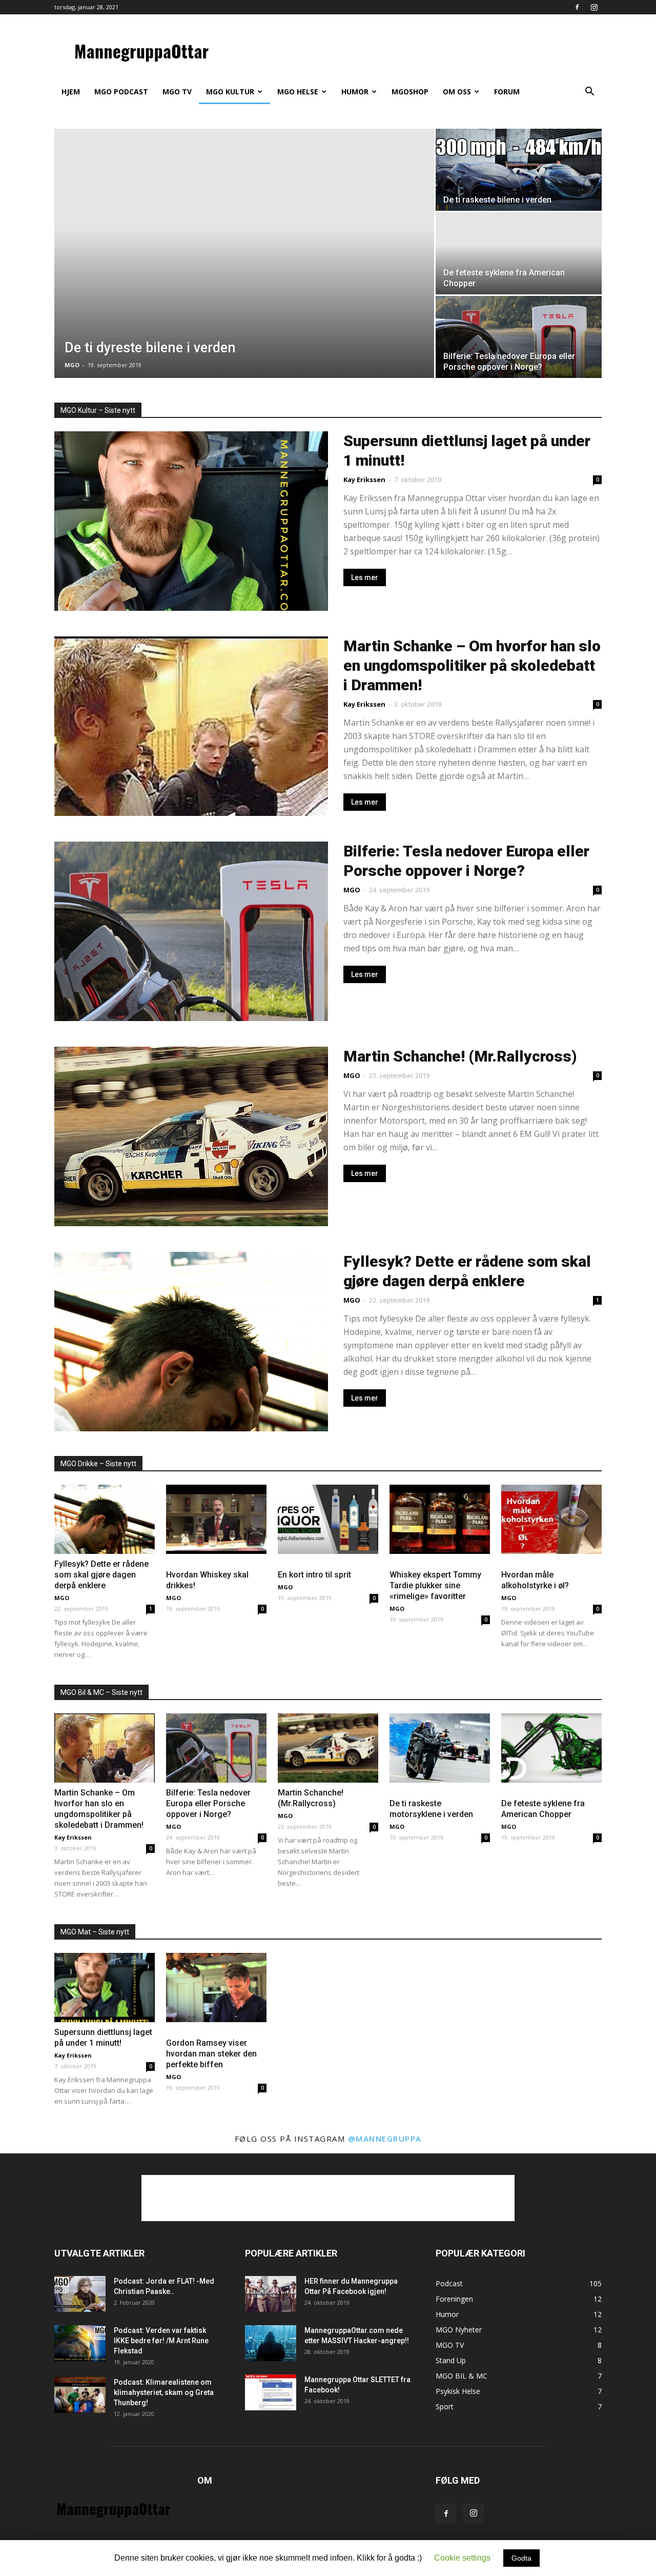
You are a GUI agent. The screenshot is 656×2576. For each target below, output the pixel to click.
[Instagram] (594, 7)
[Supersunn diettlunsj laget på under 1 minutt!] (105, 1988)
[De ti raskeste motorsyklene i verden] (440, 1748)
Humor (355, 92)
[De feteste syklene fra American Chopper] (551, 1748)
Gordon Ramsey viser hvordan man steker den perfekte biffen (211, 2054)
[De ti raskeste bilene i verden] (519, 170)
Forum (507, 92)
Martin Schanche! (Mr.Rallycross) (460, 1056)
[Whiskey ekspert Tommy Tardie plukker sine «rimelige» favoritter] (440, 1519)
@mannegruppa (385, 2139)
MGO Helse (298, 92)
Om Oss (457, 92)
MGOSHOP (410, 92)
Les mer (365, 577)
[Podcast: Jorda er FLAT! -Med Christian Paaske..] (80, 2294)
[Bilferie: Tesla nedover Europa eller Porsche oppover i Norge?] (519, 337)
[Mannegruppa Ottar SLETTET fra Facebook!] (271, 2392)
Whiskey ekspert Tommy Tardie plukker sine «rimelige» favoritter (435, 1585)
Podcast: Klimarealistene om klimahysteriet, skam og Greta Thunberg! (164, 2392)
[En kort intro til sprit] (328, 1519)
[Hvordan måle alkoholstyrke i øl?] (551, 1519)
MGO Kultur (230, 92)
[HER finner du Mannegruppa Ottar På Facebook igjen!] (271, 2294)
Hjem (71, 92)
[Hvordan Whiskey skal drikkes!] (216, 1519)
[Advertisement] (328, 2198)
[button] (589, 93)
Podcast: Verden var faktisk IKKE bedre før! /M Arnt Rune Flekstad (161, 2341)
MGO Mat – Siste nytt (95, 1932)
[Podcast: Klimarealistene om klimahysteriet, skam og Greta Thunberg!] (80, 2395)
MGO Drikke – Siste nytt (98, 1464)
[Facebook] (577, 7)
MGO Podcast (121, 92)
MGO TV (177, 92)
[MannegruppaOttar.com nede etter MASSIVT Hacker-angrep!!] (271, 2343)
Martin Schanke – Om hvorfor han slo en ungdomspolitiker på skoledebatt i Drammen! (472, 665)
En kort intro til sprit (314, 1575)
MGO (72, 365)
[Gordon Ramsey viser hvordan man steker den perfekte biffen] (216, 1988)
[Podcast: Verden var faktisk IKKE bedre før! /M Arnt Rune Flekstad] (80, 2343)
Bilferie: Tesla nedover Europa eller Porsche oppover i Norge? (208, 1803)
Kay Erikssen (364, 480)
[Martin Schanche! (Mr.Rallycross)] (328, 1748)
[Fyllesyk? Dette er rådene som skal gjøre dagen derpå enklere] (105, 1519)
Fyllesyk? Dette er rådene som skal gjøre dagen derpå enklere (101, 1575)
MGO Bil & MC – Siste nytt (101, 1692)
